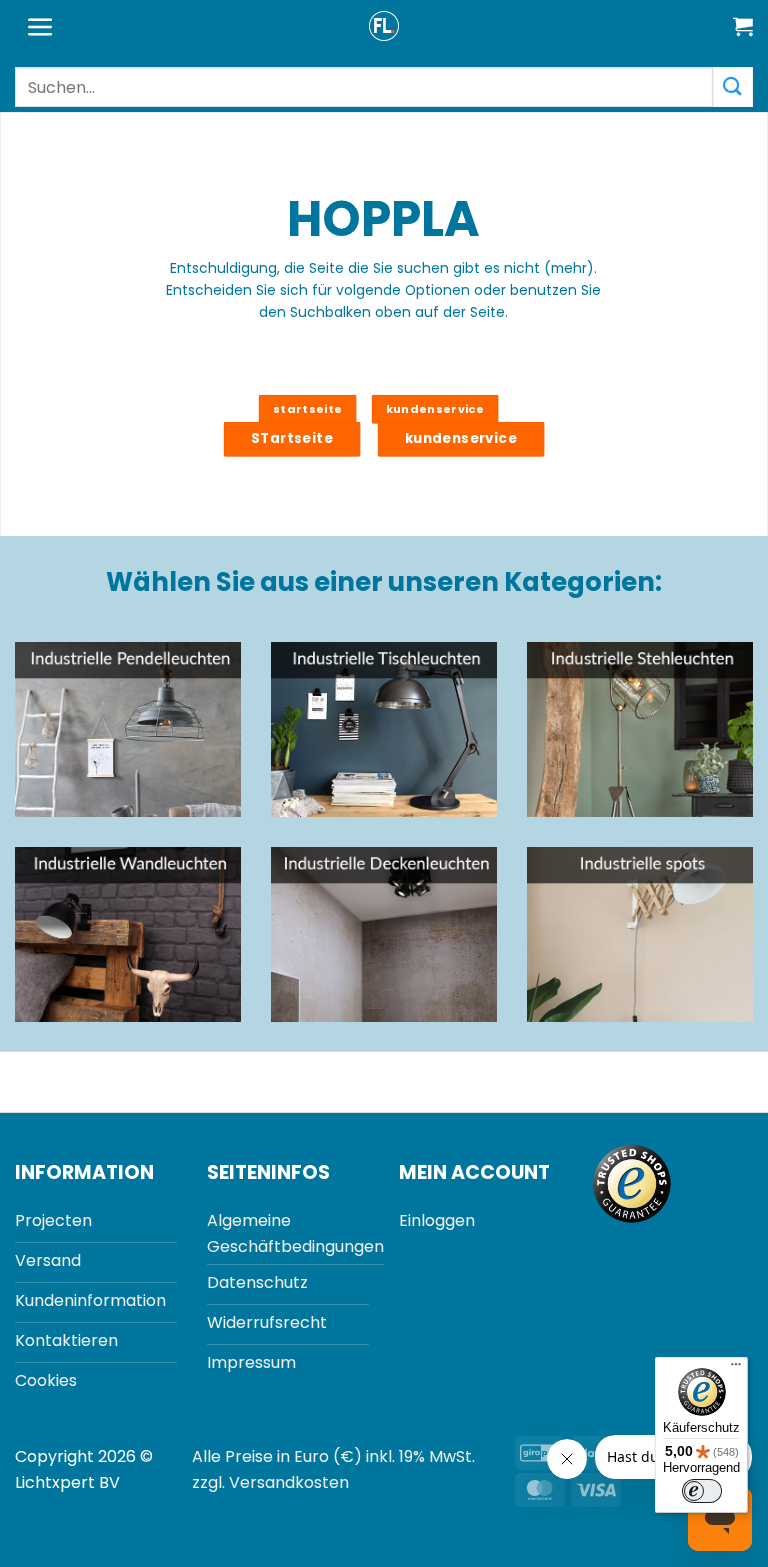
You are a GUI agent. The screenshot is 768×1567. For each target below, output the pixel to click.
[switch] (702, 1491)
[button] (40, 27)
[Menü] (736, 1369)
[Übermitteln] (733, 86)
